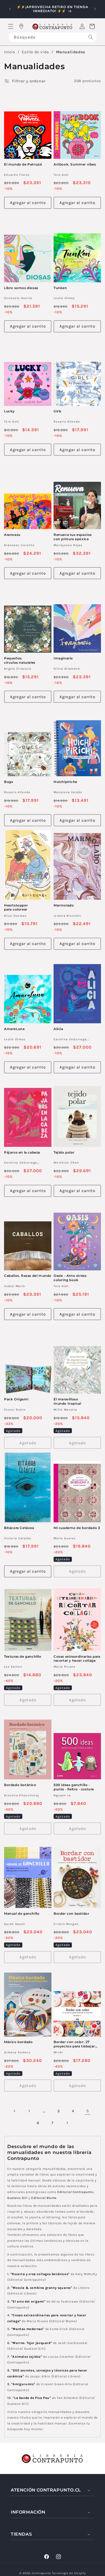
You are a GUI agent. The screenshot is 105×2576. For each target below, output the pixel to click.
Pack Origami (16, 1399)
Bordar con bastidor (71, 1913)
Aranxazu (12, 535)
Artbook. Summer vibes (75, 164)
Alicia (58, 1029)
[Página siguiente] (67, 2123)
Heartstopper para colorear (16, 907)
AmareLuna (14, 1029)
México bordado (18, 2042)
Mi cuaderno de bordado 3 (77, 1528)
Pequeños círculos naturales (20, 660)
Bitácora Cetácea (19, 1528)
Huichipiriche (65, 782)
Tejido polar (64, 1152)
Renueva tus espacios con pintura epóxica (73, 537)
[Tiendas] (21, 26)
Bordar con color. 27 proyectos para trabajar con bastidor (74, 2044)
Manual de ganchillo (22, 1913)
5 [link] (88, 2111)
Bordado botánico (20, 1785)
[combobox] (52, 37)
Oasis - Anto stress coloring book (70, 1278)
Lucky (9, 411)
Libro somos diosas (21, 288)
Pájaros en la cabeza (22, 1152)
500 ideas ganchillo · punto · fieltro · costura (74, 1787)
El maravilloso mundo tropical (67, 1401)
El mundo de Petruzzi (23, 164)
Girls (57, 411)
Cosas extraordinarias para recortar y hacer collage (77, 1659)
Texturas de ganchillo (23, 1656)
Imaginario (63, 658)
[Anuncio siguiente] (95, 9)
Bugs (8, 782)
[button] (11, 26)
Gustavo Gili (17, 2198)
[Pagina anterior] (15, 2111)
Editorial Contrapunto (75, 2192)
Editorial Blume (44, 2198)
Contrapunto (41, 2573)
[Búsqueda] (91, 37)
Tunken (60, 288)
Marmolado (64, 905)
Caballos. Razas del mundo (28, 1276)
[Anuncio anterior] (10, 9)
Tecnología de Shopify (69, 2573)
